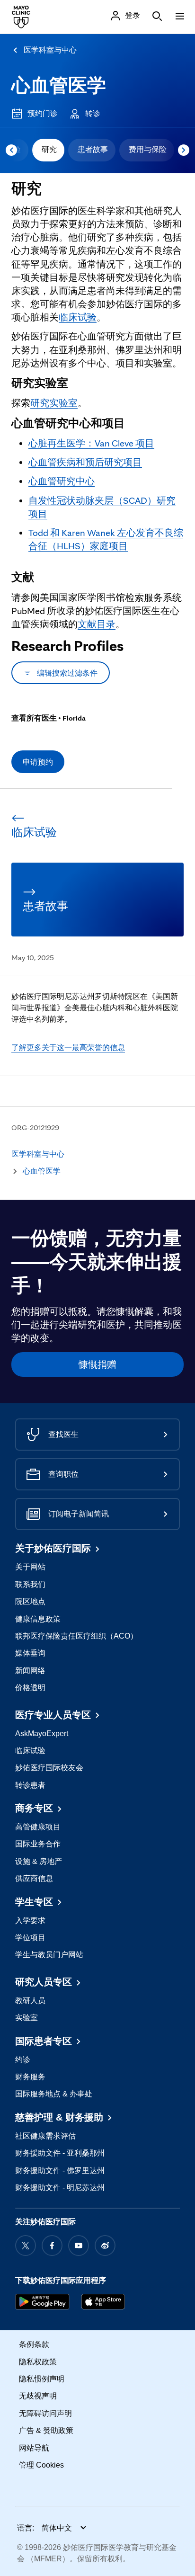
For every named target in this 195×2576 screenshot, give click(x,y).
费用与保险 (148, 149)
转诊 (93, 113)
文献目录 (97, 624)
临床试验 (78, 317)
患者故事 (93, 149)
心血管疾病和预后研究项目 (85, 462)
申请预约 (38, 762)
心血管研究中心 (62, 481)
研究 (49, 149)
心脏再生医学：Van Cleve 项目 (91, 443)
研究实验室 (54, 403)
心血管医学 (59, 85)
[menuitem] (48, 150)
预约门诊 (43, 113)
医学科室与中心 (50, 50)
